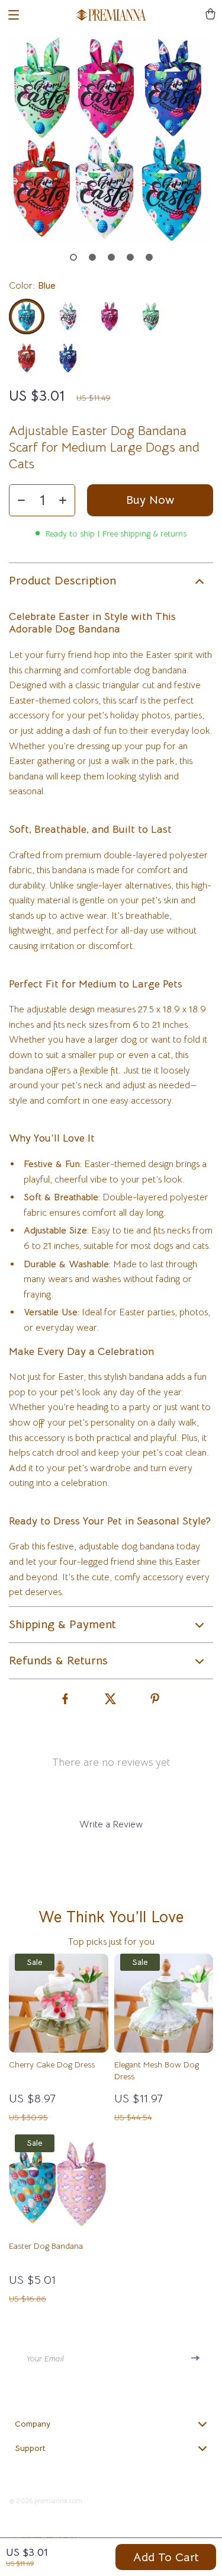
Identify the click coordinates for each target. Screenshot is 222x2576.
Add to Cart (166, 2557)
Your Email (45, 2358)
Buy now (150, 500)
